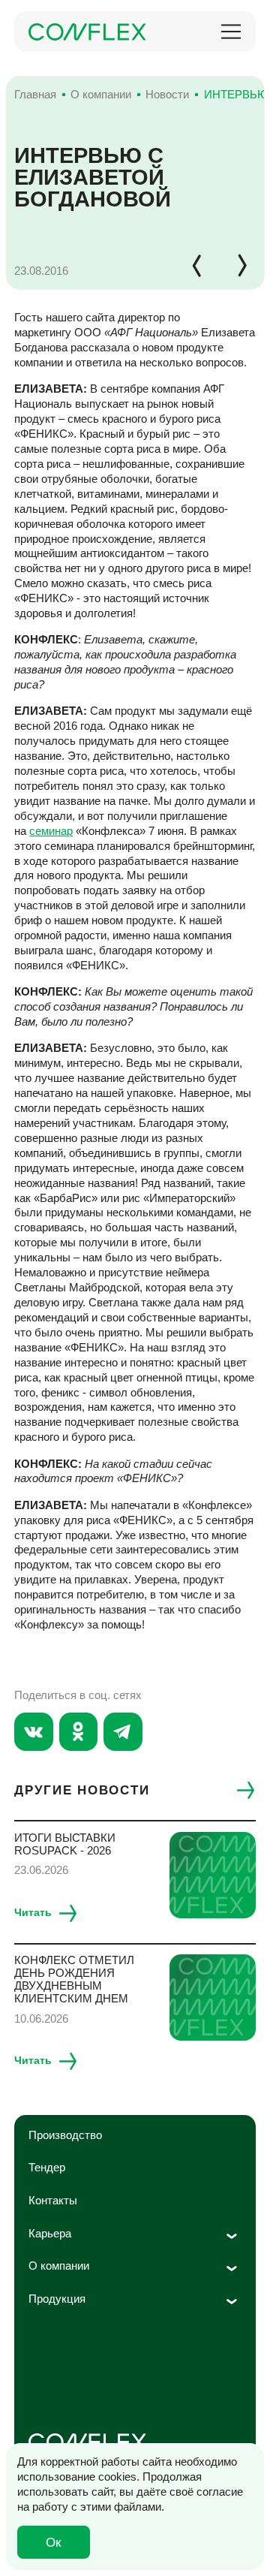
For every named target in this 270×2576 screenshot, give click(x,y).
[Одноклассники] (79, 1732)
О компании (59, 2266)
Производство (65, 2135)
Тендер (47, 2167)
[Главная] (87, 32)
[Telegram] (123, 1732)
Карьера (50, 2233)
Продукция (57, 2299)
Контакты (53, 2200)
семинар (51, 831)
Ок (53, 2542)
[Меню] (231, 32)
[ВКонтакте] (34, 1732)
